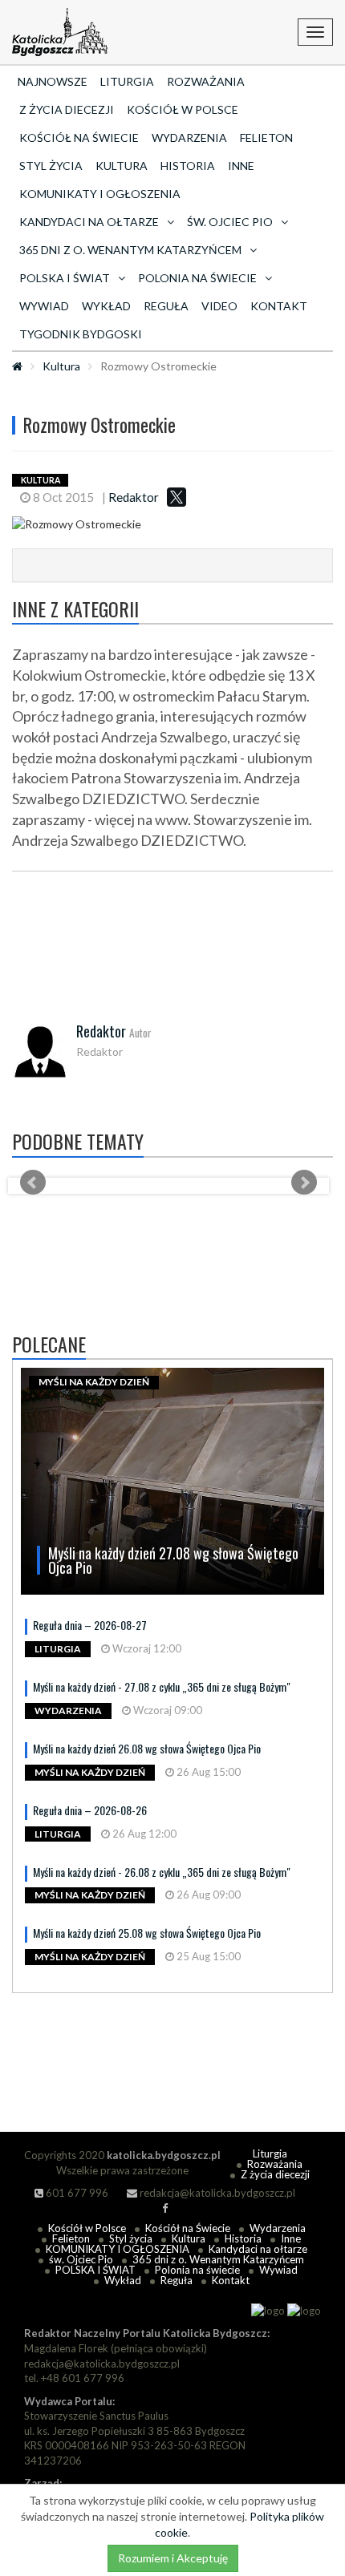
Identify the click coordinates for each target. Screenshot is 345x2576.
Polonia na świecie (197, 2270)
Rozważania (206, 81)
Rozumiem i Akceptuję (173, 2558)
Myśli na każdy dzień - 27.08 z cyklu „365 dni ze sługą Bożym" (162, 1686)
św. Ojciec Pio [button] (230, 222)
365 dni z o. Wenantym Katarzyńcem (218, 2259)
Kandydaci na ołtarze (258, 2249)
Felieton (266, 137)
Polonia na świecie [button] (197, 278)
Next (304, 1183)
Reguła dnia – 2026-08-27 (90, 1625)
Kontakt (279, 306)
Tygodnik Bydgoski (81, 334)
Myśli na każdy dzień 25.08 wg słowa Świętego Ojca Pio (147, 1933)
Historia (188, 166)
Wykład (106, 306)
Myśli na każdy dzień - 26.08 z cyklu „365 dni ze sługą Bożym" (162, 1872)
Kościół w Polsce (183, 109)
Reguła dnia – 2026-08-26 (90, 1810)
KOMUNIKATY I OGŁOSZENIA (100, 194)
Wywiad (44, 306)
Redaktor (134, 497)
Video (219, 306)
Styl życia (51, 166)
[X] (177, 497)
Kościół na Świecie (79, 137)
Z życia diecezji (67, 109)
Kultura (122, 166)
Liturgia (127, 81)
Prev (33, 1183)
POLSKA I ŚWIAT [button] (65, 278)
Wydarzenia (189, 137)
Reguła (166, 306)
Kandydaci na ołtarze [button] (89, 222)
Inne (241, 166)
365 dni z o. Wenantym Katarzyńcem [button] (130, 250)
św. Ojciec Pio (81, 2259)
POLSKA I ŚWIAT (95, 2270)
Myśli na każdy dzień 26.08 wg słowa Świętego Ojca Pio (147, 1748)
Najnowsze (53, 81)
